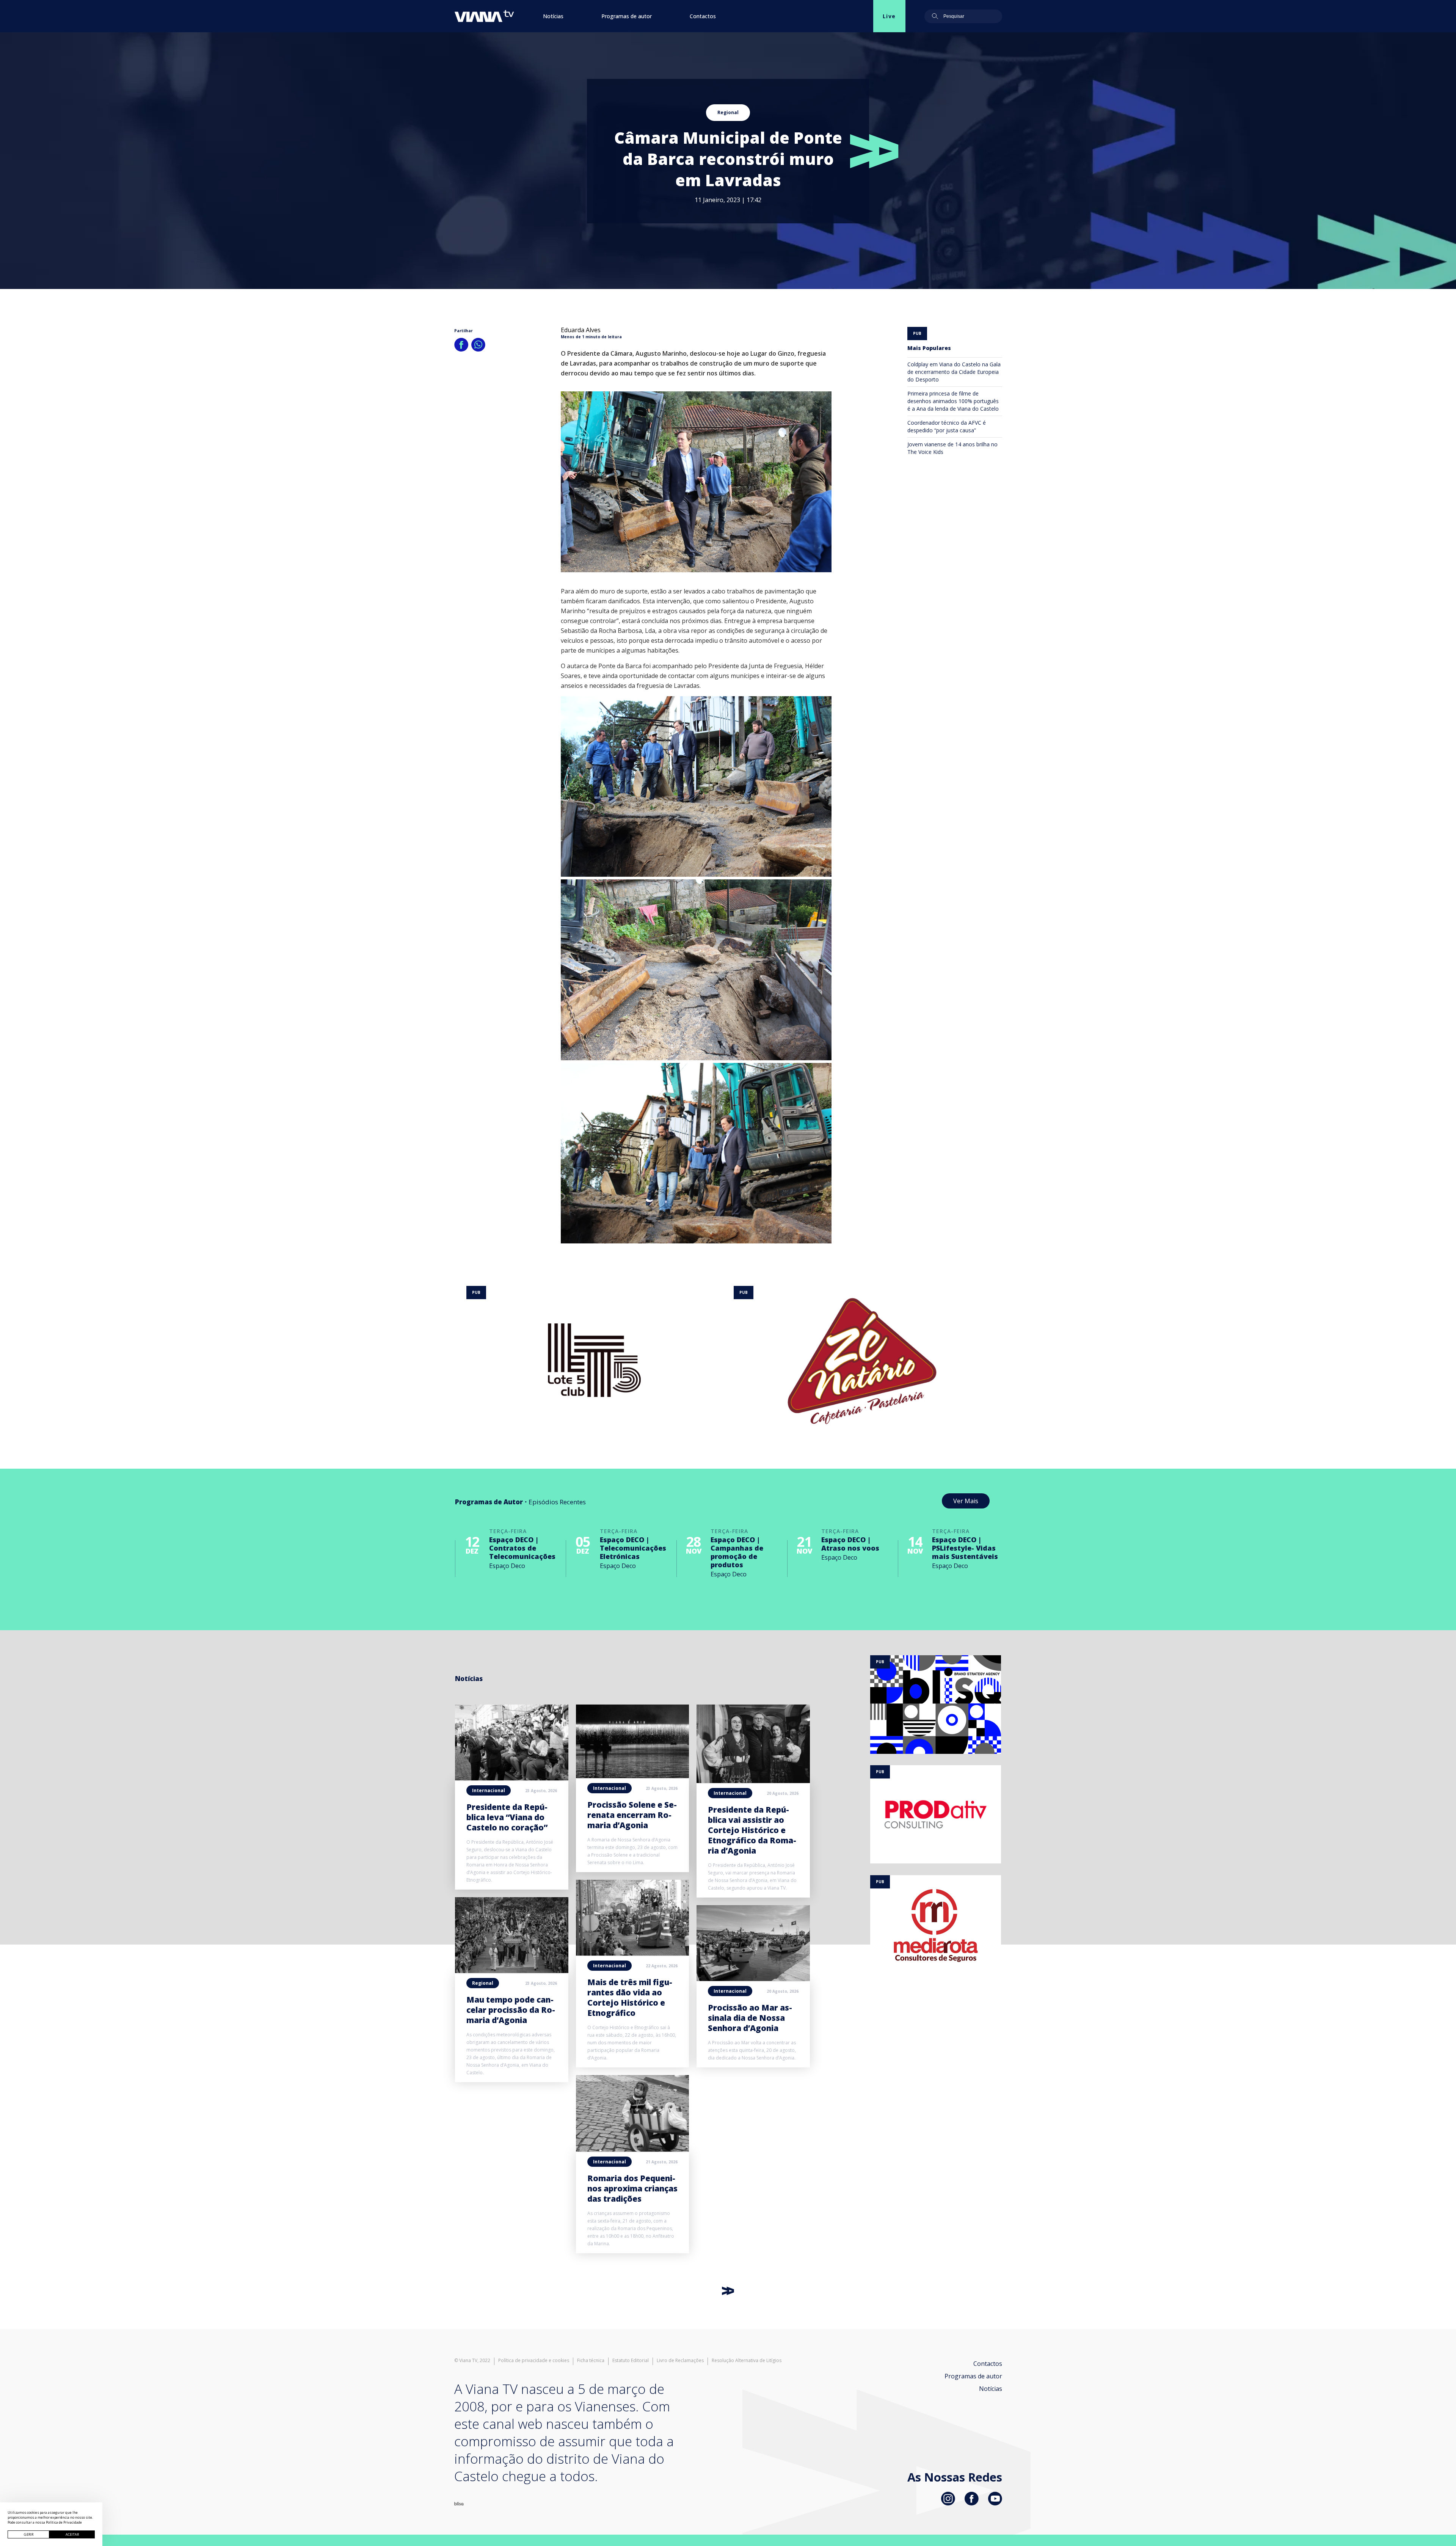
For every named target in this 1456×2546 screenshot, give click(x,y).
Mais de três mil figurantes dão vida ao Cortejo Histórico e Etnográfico (630, 1997)
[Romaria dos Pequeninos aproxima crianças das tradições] (633, 2149)
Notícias (553, 16)
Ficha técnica (591, 2361)
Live (889, 16)
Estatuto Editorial (631, 2361)
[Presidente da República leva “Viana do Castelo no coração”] (512, 1778)
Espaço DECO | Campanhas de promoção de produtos (737, 1552)
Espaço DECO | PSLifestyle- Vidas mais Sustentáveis (965, 1548)
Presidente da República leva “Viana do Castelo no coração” (507, 1817)
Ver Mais (966, 1501)
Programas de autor (627, 16)
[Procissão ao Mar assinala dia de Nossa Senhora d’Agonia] (753, 1979)
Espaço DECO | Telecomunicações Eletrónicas (633, 1548)
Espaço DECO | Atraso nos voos (850, 1544)
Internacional (489, 1790)
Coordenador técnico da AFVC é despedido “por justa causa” (947, 426)
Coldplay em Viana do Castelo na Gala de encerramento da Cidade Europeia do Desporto (954, 372)
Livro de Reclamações (680, 2361)
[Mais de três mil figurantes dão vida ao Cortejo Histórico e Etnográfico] (633, 1953)
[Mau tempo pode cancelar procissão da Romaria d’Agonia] (512, 1971)
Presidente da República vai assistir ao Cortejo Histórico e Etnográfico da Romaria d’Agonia (752, 1830)
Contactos (703, 16)
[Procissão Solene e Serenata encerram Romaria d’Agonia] (633, 1776)
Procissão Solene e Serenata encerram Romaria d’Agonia (632, 1815)
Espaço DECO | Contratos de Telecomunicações (522, 1548)
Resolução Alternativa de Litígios (747, 2361)
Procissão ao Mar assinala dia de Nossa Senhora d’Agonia (750, 2018)
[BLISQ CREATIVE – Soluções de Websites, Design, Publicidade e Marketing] (459, 2503)
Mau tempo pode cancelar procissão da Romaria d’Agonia (511, 2010)
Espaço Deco (507, 1566)
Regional (728, 112)
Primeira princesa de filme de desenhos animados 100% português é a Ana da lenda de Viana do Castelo (953, 401)
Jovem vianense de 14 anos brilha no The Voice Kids (952, 448)
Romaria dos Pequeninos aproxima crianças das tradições (632, 2188)
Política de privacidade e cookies (534, 2361)
